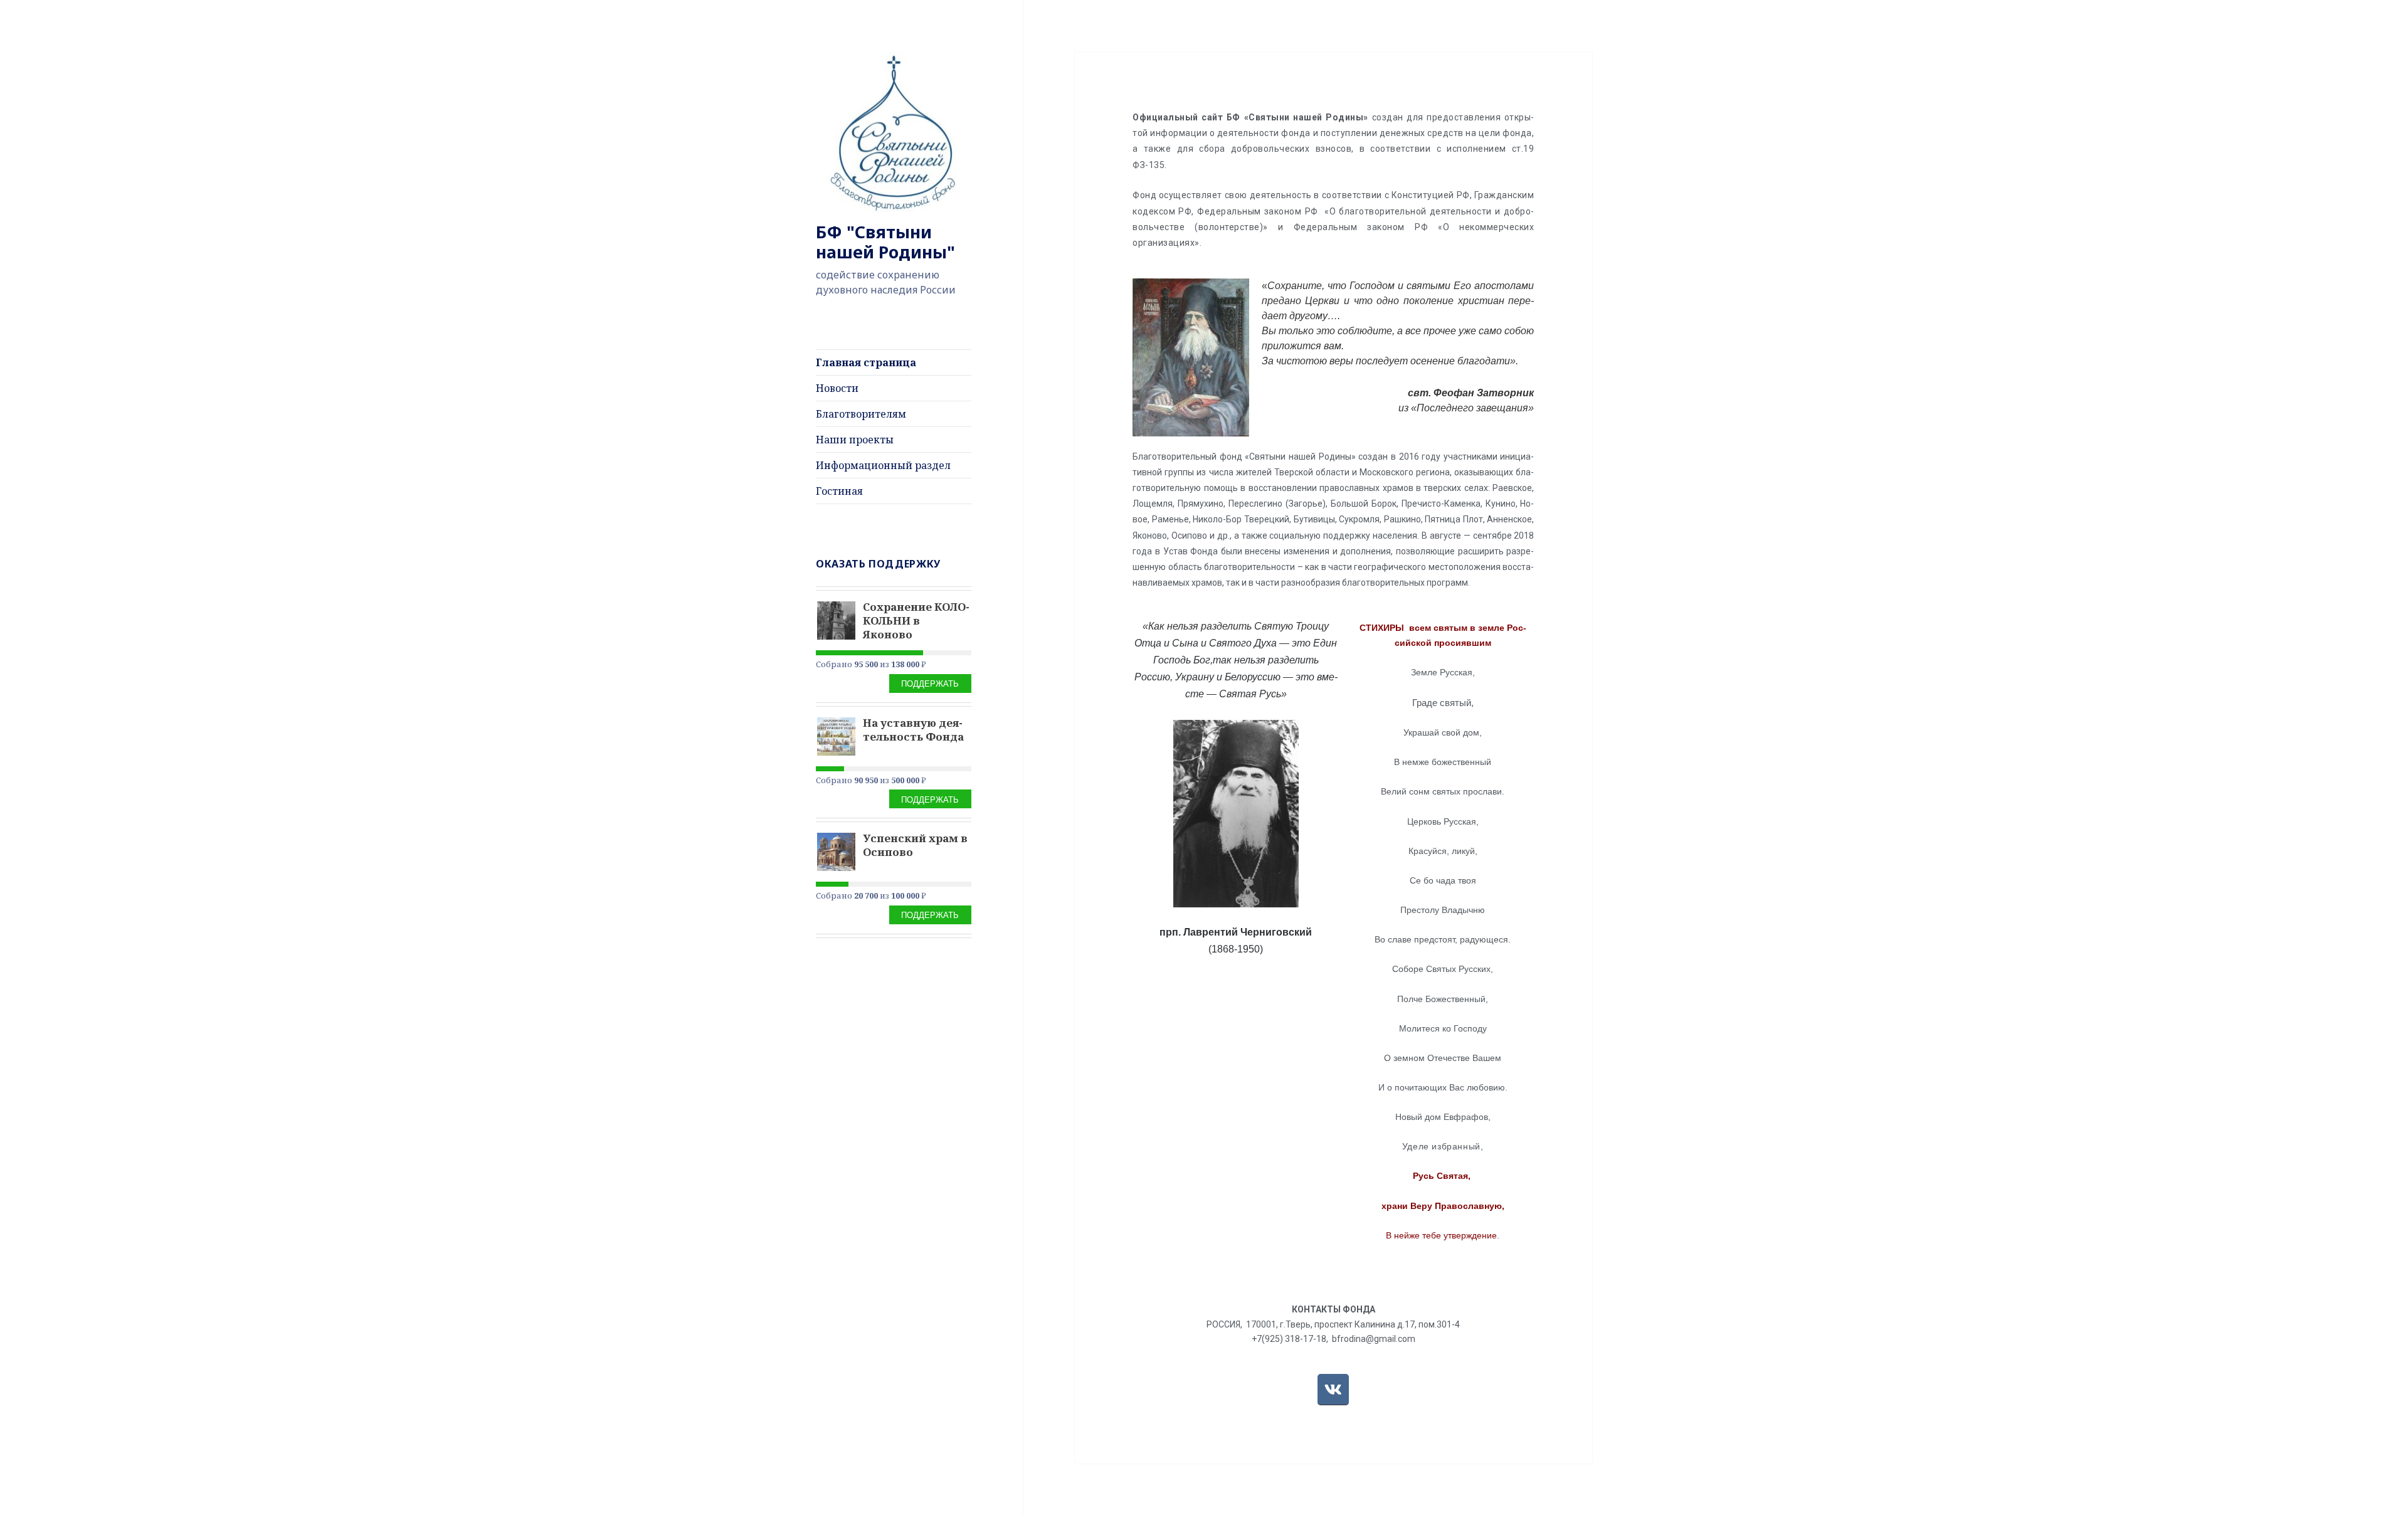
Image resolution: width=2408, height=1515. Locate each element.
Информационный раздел (883, 465)
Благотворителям (861, 414)
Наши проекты (855, 440)
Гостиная (839, 491)
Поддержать (930, 683)
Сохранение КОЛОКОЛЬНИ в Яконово (916, 620)
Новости (837, 388)
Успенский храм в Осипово (915, 845)
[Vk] (1333, 1390)
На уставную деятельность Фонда (913, 730)
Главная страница (866, 362)
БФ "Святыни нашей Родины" (885, 242)
